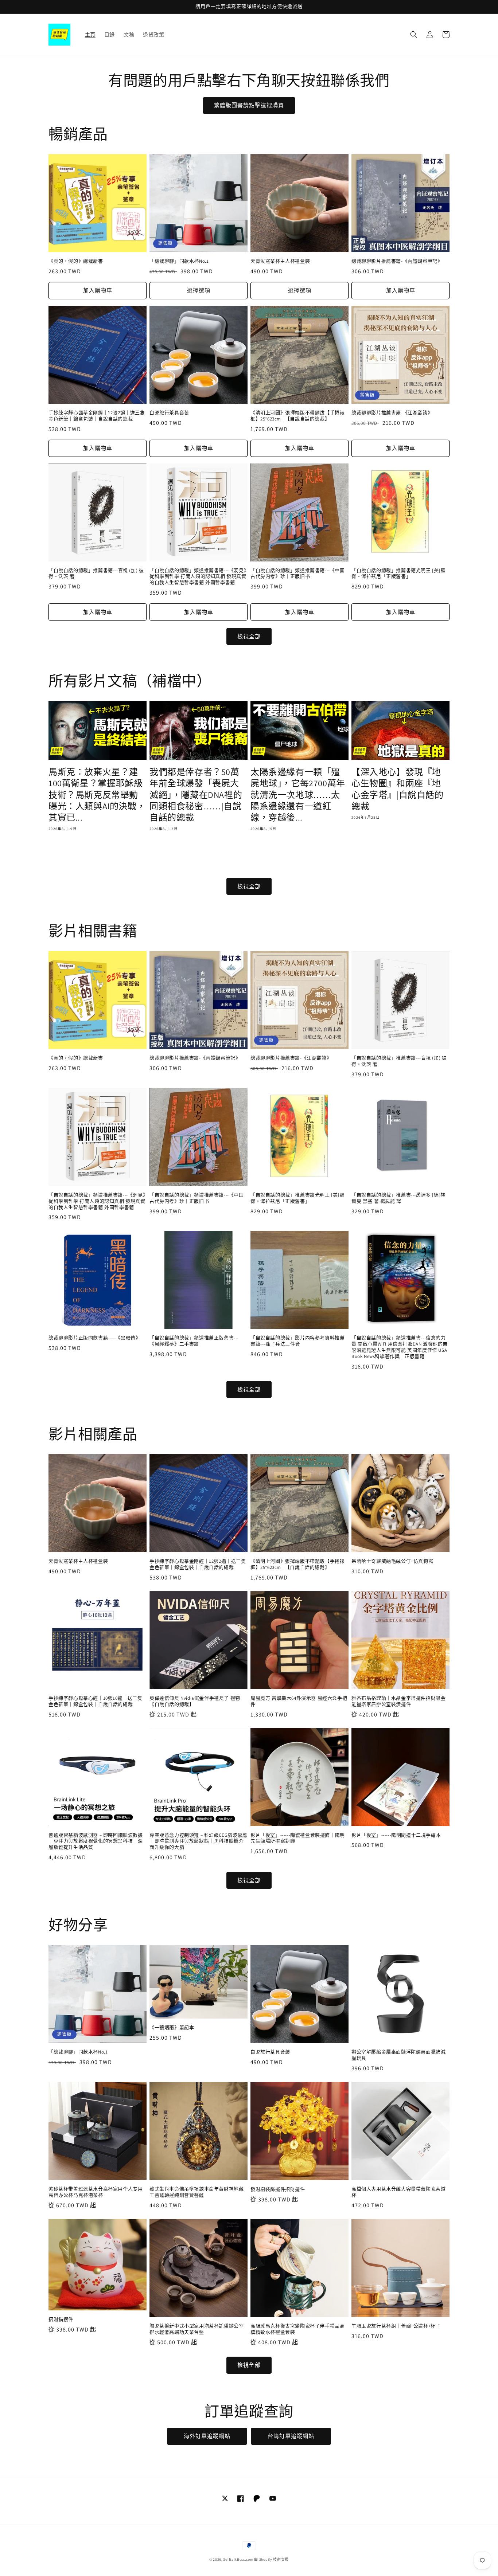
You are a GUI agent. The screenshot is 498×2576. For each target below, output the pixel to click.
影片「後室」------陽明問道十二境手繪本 (396, 1835)
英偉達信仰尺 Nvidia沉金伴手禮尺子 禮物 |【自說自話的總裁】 (196, 1701)
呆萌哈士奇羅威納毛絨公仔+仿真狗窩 (392, 1561)
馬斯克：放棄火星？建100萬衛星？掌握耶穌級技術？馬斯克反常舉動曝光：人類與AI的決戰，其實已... (97, 795)
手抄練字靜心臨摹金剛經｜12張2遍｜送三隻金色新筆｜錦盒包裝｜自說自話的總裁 (97, 416)
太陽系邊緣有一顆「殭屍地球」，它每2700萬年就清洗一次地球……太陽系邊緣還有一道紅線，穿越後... (298, 795)
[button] (414, 35)
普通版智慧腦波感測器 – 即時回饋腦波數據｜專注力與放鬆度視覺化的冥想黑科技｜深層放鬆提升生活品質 (96, 1841)
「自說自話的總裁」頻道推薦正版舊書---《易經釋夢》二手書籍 (194, 1341)
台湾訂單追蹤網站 (291, 2436)
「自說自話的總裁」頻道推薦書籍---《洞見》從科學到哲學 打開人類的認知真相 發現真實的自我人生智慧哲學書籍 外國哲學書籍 (198, 577)
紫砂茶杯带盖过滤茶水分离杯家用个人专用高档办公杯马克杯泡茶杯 (96, 2192)
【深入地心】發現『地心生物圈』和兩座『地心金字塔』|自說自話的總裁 (398, 789)
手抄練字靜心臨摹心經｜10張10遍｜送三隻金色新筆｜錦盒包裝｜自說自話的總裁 (96, 1701)
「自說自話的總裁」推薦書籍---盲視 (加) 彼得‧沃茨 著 (96, 574)
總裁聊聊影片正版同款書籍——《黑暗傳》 (94, 1338)
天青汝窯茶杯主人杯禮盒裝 (280, 261)
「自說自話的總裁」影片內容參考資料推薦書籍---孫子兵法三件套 (297, 1341)
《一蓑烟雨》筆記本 (172, 2028)
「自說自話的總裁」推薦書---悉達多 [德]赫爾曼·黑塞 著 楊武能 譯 (398, 1198)
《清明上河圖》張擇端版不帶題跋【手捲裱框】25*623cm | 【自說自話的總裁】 (297, 416)
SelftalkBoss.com (238, 2559)
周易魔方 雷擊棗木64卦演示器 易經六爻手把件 (299, 1701)
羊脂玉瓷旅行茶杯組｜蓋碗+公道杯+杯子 (396, 2326)
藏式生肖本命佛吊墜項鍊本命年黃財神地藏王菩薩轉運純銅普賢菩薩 (197, 2192)
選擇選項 (199, 290)
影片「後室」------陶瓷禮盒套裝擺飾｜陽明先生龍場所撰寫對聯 (298, 1838)
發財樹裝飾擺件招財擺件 (278, 2189)
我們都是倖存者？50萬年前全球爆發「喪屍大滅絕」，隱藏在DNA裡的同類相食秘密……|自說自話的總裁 (196, 795)
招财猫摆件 (61, 2319)
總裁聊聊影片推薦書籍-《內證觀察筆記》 (397, 261)
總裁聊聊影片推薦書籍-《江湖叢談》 (392, 413)
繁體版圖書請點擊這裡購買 (249, 105)
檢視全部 (249, 636)
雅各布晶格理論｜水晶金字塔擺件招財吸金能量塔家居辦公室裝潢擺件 (398, 1701)
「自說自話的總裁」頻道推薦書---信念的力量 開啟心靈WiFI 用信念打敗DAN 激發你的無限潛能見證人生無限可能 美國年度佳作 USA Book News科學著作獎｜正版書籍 (400, 1347)
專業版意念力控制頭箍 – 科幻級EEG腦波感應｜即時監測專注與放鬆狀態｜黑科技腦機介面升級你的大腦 (199, 1841)
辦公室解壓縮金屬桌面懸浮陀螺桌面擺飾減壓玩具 (398, 2055)
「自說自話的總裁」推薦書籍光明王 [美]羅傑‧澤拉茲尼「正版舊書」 (398, 574)
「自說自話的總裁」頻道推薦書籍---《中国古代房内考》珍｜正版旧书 (298, 574)
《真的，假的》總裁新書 (76, 261)
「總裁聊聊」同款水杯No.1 (179, 261)
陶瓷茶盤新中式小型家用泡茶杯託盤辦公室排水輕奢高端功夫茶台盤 (197, 2329)
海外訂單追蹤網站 (207, 2436)
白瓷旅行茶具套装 (169, 413)
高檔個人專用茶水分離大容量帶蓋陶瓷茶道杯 (398, 2192)
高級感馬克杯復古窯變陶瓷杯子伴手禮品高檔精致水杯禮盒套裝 (297, 2329)
